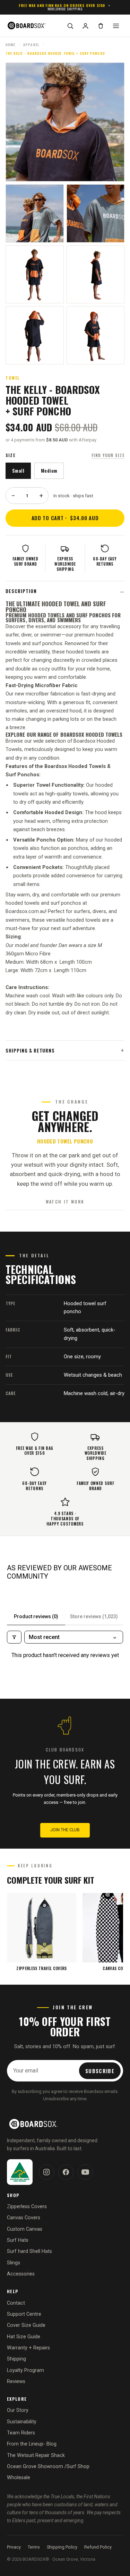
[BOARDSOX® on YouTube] (85, 2172)
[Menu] (116, 26)
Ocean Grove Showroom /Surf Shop (48, 2467)
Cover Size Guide (26, 2325)
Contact (16, 2303)
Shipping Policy (62, 2547)
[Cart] (101, 26)
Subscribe (100, 2071)
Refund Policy (98, 2547)
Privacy (14, 2547)
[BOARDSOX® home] (33, 26)
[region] (65, 1932)
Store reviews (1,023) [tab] (94, 1616)
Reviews (16, 2381)
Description (21, 591)
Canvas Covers (24, 2218)
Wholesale (19, 2478)
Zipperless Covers (27, 2207)
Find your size (108, 455)
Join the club (65, 1830)
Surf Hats (18, 2240)
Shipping (16, 2359)
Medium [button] (49, 471)
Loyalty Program (25, 2370)
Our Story (18, 2410)
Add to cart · (65, 518)
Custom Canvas (25, 2229)
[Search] (70, 26)
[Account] (85, 26)
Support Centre (24, 2314)
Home (10, 45)
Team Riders (21, 2433)
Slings (14, 2263)
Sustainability (22, 2422)
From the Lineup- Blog (32, 2444)
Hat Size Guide (24, 2337)
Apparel (31, 45)
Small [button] (18, 471)
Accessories (21, 2274)
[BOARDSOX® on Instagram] (46, 2172)
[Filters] (14, 1637)
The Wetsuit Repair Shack (36, 2455)
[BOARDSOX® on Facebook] (66, 2172)
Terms (34, 2547)
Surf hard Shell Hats (29, 2251)
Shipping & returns (30, 1050)
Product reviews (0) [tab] (36, 1616)
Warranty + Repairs (28, 2348)
